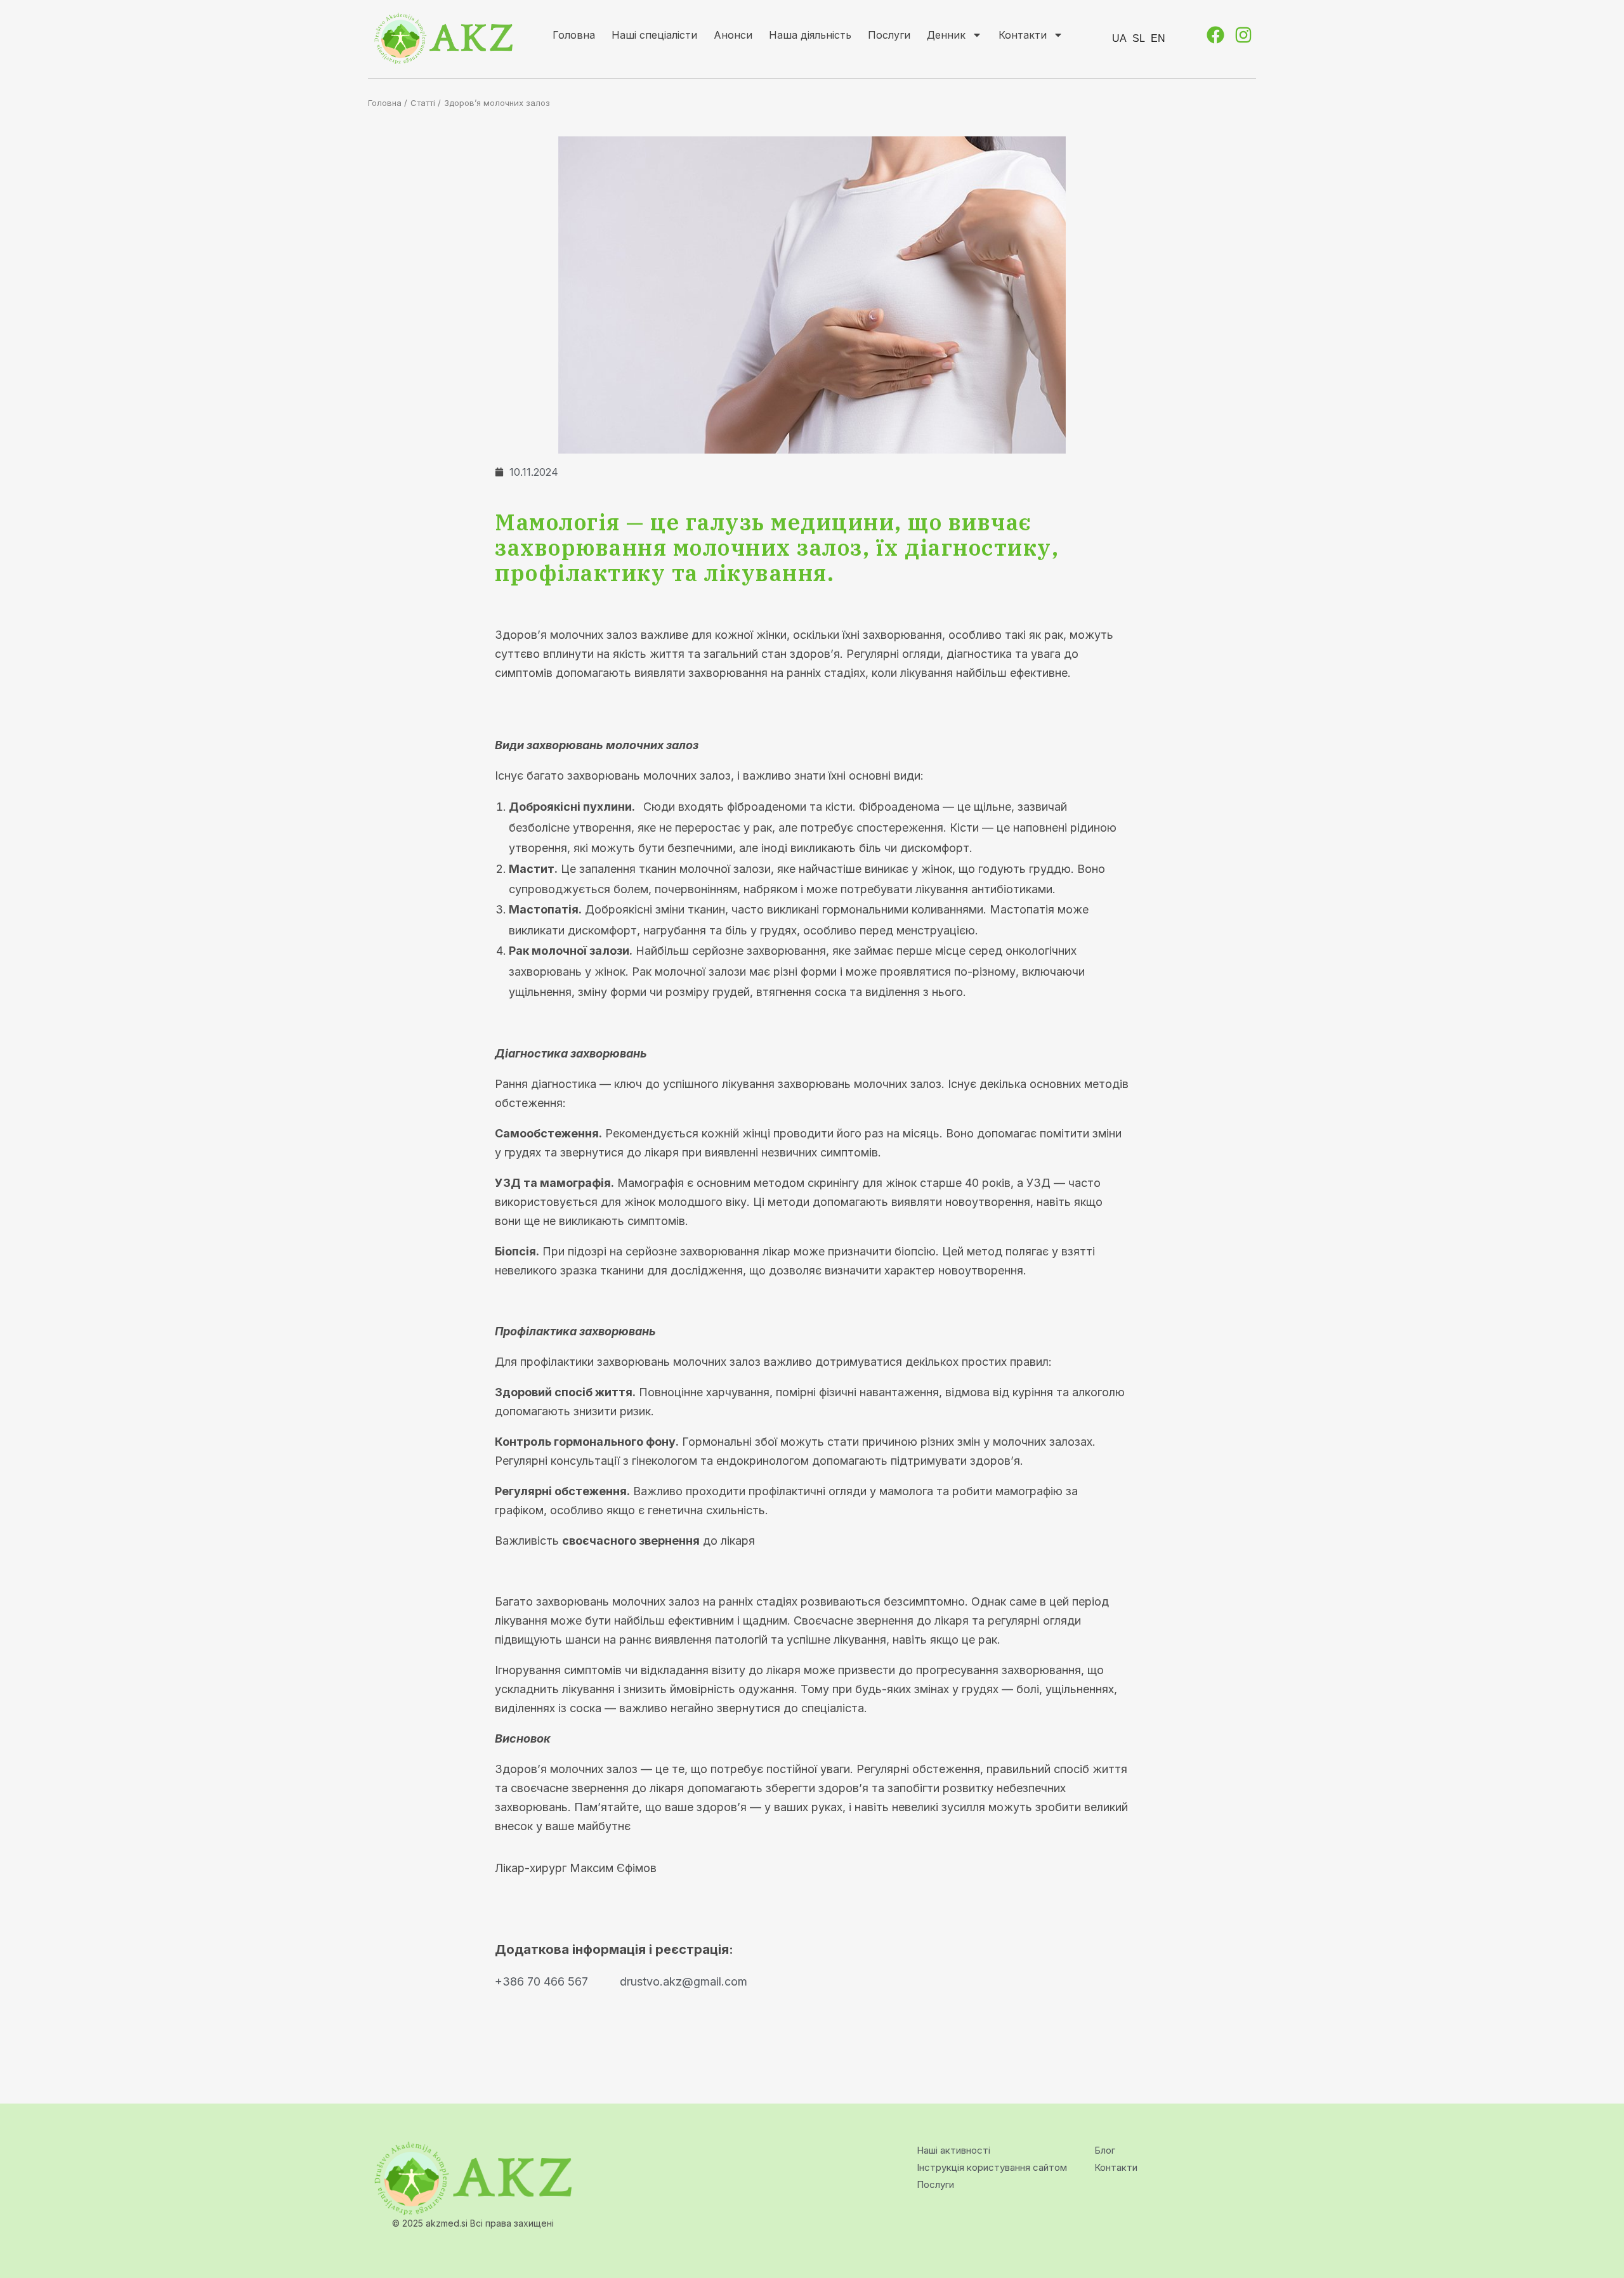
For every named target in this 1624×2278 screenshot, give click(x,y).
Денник (946, 35)
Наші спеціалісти (654, 35)
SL (1139, 38)
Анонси (733, 35)
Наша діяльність (810, 35)
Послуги (889, 35)
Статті (423, 103)
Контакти (1023, 35)
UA (1119, 38)
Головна (574, 35)
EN (1158, 38)
